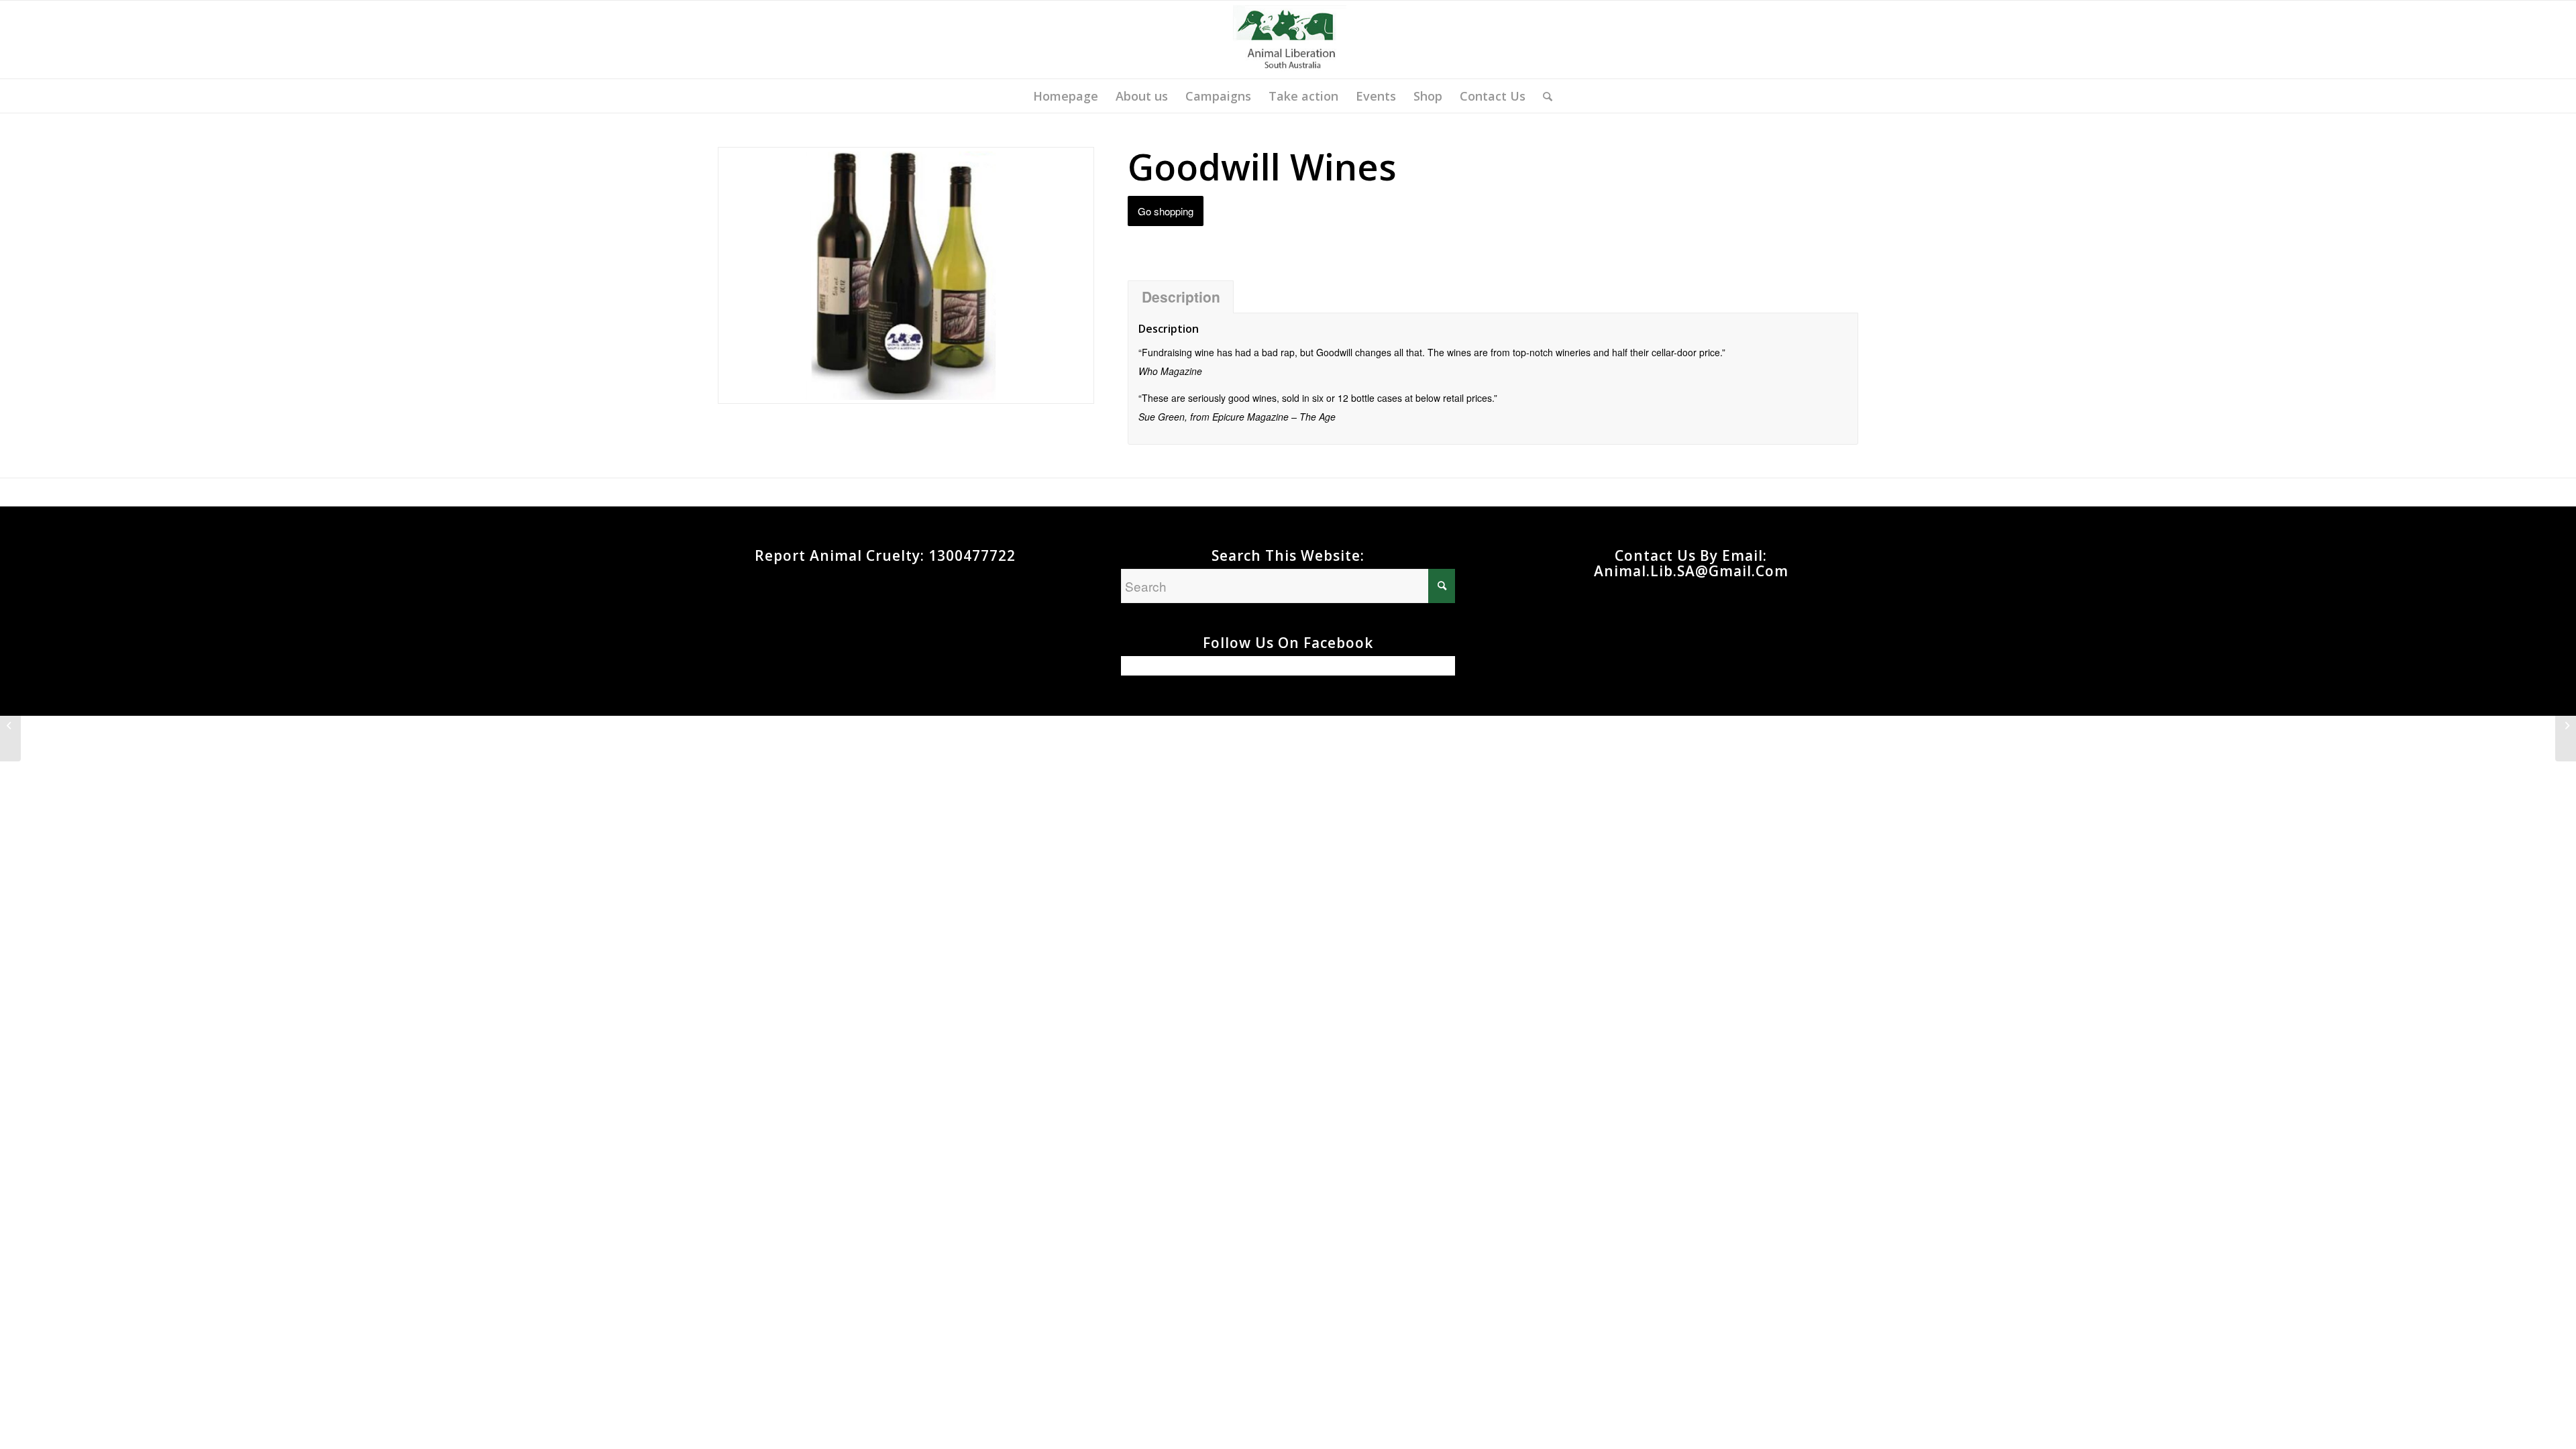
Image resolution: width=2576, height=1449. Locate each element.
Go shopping (1166, 211)
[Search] (1543, 96)
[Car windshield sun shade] (10, 724)
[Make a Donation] (2566, 724)
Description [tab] (1181, 297)
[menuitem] (1066, 96)
